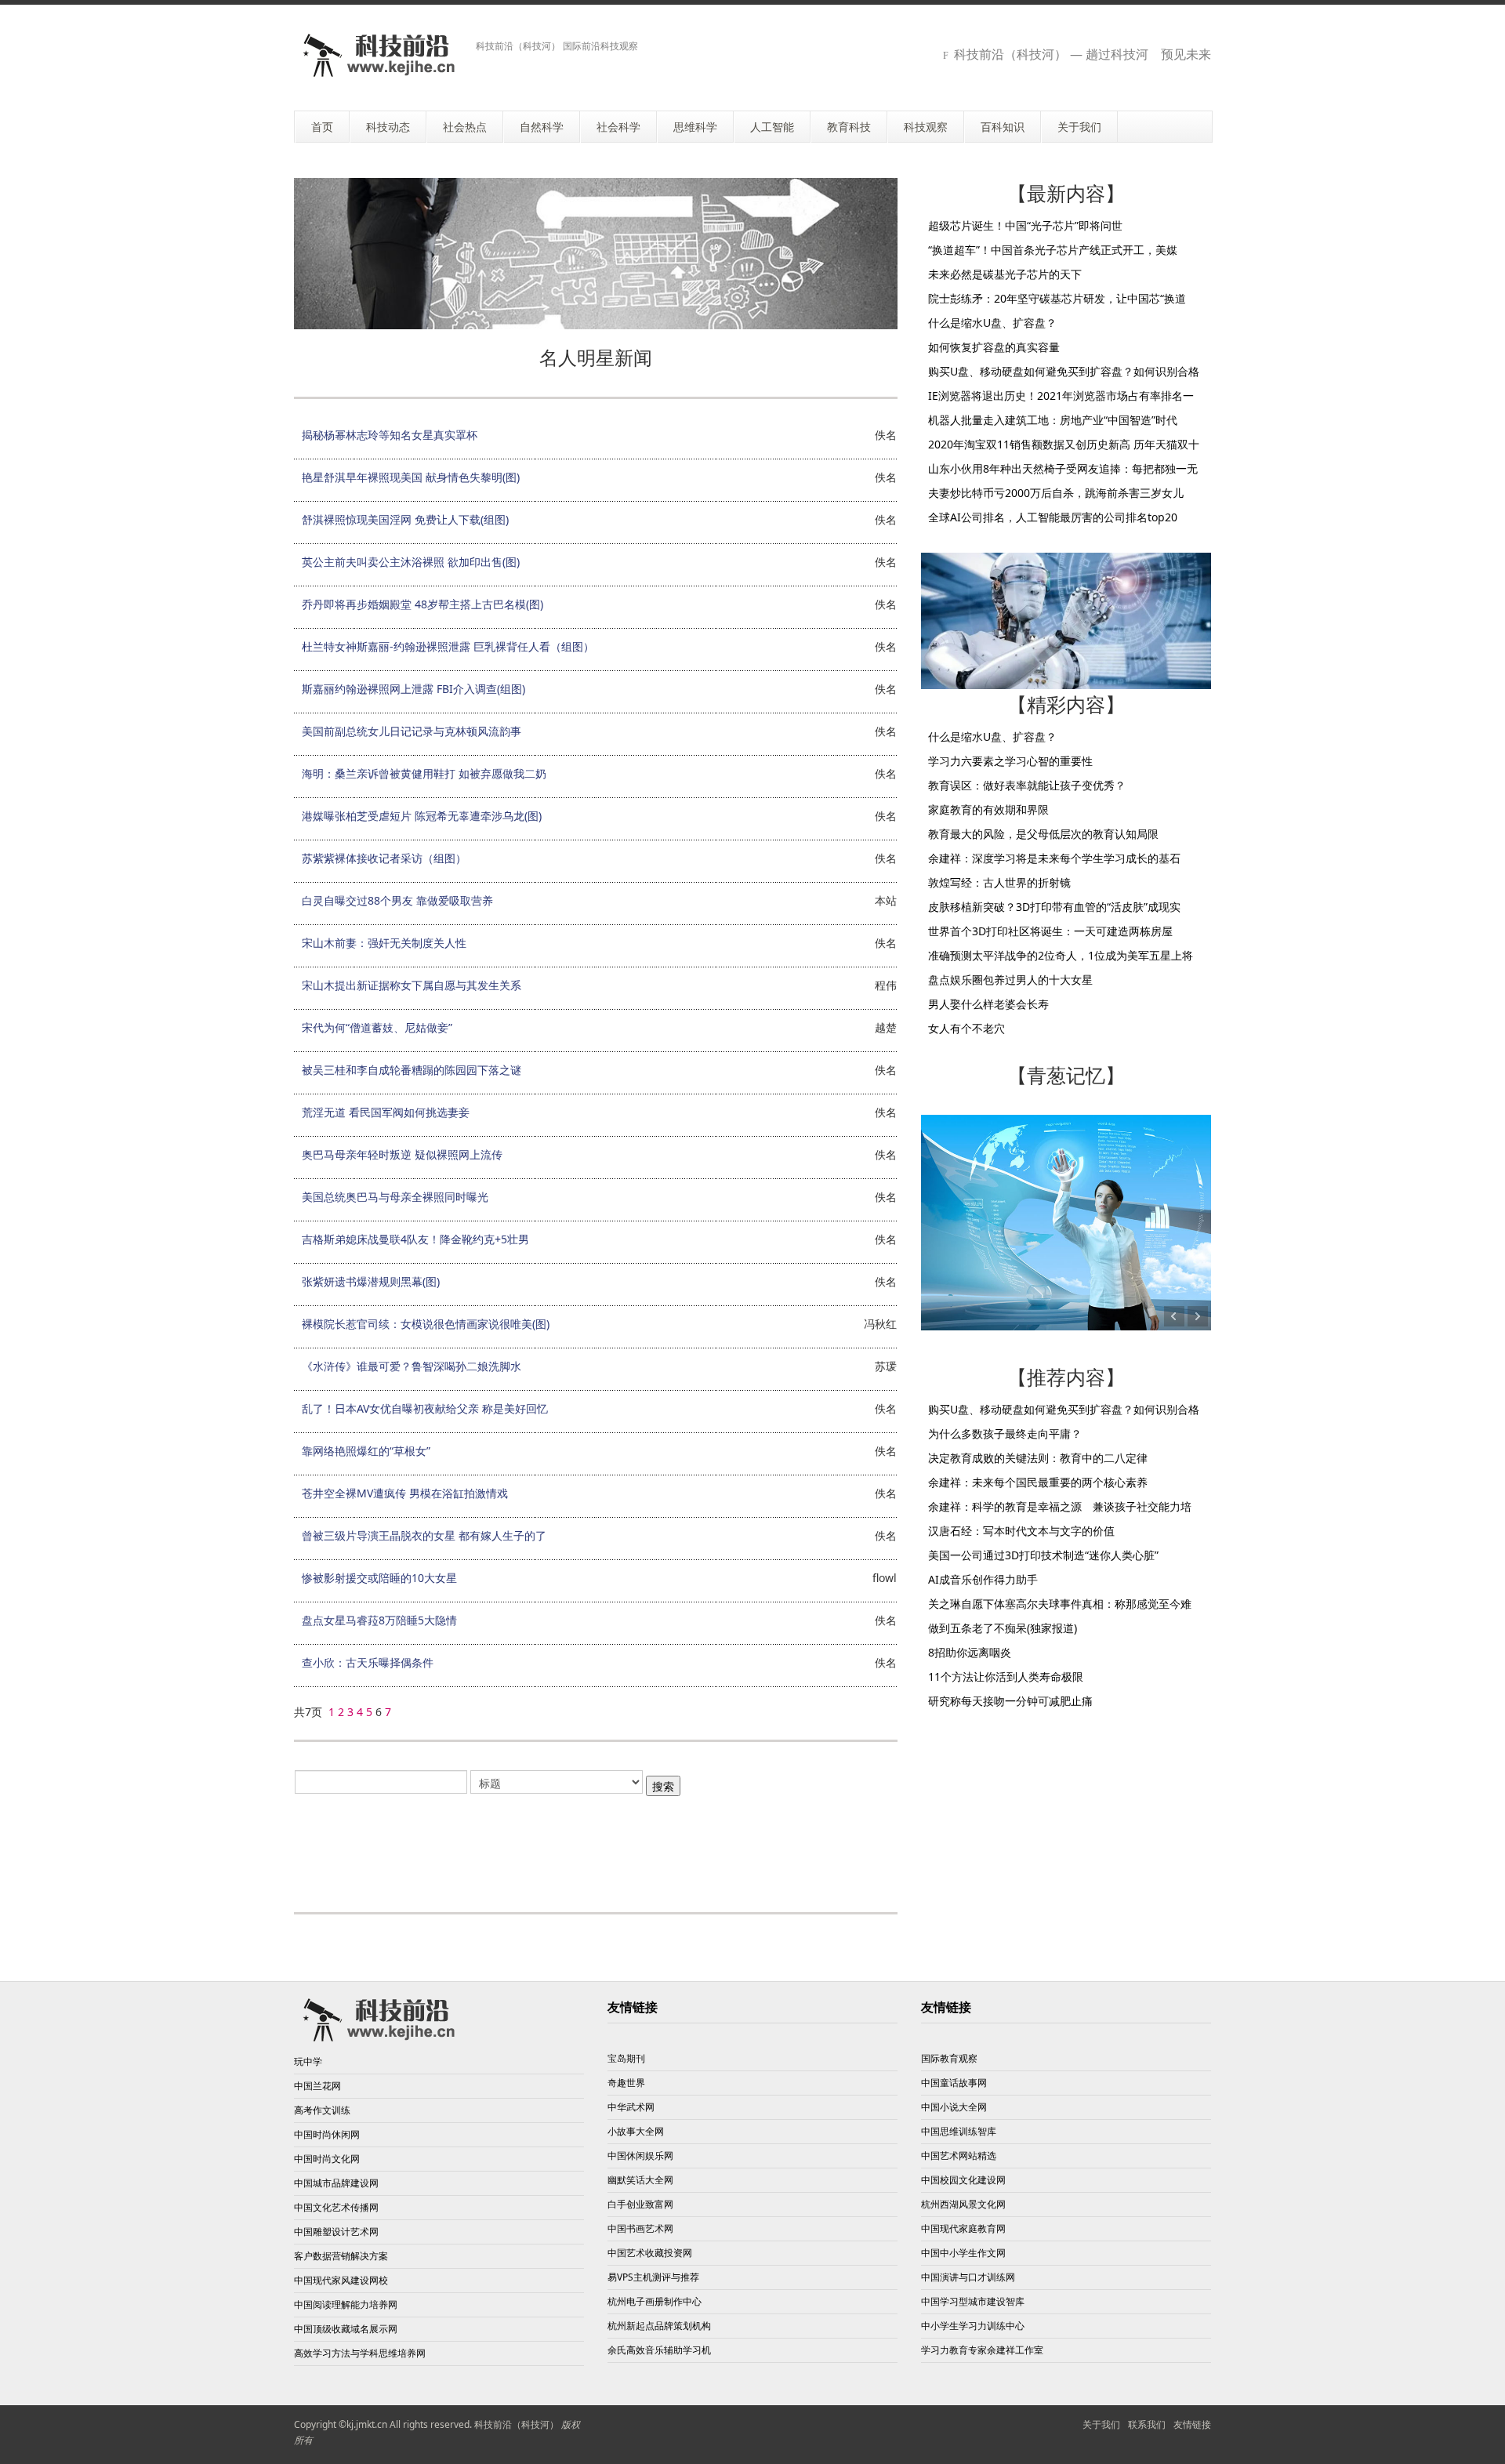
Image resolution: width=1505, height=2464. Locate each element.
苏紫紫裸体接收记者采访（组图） (384, 858)
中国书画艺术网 (640, 2228)
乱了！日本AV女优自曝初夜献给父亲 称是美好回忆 (425, 1408)
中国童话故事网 (954, 2083)
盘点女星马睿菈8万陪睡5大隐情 (379, 1620)
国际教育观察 (949, 2058)
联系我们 (1147, 2424)
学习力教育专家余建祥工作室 (982, 2350)
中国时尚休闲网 (327, 2134)
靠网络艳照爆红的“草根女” (366, 1451)
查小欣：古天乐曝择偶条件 (368, 1662)
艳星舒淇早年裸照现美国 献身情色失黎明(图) (411, 477)
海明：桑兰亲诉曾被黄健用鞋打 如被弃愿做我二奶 (424, 773)
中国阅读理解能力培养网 (346, 2304)
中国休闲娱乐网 (640, 2156)
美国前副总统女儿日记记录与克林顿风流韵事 (412, 731)
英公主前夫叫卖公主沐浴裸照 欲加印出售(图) (411, 562)
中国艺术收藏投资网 (650, 2253)
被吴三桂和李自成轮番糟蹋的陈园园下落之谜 (412, 1070)
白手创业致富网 (640, 2204)
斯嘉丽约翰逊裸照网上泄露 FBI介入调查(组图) (413, 689)
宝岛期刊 (626, 2058)
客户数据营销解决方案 (341, 2256)
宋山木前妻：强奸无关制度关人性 (384, 943)
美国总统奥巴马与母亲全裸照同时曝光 (395, 1197)
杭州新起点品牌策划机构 (659, 2326)
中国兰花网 (317, 2086)
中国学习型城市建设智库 (973, 2301)
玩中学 (308, 2061)
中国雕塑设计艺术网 (336, 2232)
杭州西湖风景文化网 (963, 2204)
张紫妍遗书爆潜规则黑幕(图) (371, 1281)
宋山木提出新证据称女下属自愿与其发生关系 (412, 985)
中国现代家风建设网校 (341, 2280)
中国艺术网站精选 (959, 2156)
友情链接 (1192, 2424)
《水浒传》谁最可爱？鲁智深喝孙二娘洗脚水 (412, 1366)
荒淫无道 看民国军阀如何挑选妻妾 (386, 1112)
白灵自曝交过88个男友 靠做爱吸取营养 (397, 900)
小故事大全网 (636, 2131)
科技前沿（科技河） (517, 2424)
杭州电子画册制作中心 (655, 2301)
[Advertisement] (596, 1845)
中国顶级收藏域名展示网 (346, 2329)
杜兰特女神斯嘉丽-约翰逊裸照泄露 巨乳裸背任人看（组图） (448, 646)
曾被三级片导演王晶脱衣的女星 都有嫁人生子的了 (424, 1535)
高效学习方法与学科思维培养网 (360, 2353)
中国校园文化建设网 (963, 2180)
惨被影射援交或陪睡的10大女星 (379, 1578)
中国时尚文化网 (327, 2159)
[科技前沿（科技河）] (379, 55)
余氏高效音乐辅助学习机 (659, 2350)
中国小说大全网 (954, 2107)
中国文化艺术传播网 (336, 2207)
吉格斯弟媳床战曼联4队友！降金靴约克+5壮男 (415, 1239)
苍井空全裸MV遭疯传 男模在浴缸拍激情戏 (405, 1493)
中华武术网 (631, 2107)
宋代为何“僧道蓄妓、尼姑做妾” (377, 1027)
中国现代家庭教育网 (963, 2228)
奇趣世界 (626, 2083)
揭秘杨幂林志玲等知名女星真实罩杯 (390, 435)
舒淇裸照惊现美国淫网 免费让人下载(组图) (405, 519)
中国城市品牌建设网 (336, 2183)
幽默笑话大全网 (640, 2180)
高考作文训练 (322, 2110)
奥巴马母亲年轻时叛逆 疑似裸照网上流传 (402, 1154)
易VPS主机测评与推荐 (653, 2277)
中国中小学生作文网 (963, 2253)
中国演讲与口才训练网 (968, 2277)
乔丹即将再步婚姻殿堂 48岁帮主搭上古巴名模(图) (422, 604)
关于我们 (1101, 2424)
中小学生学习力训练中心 (973, 2326)
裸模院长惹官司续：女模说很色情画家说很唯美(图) (426, 1324)
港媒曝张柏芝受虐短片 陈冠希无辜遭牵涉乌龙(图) (422, 816)
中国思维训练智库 (959, 2131)
